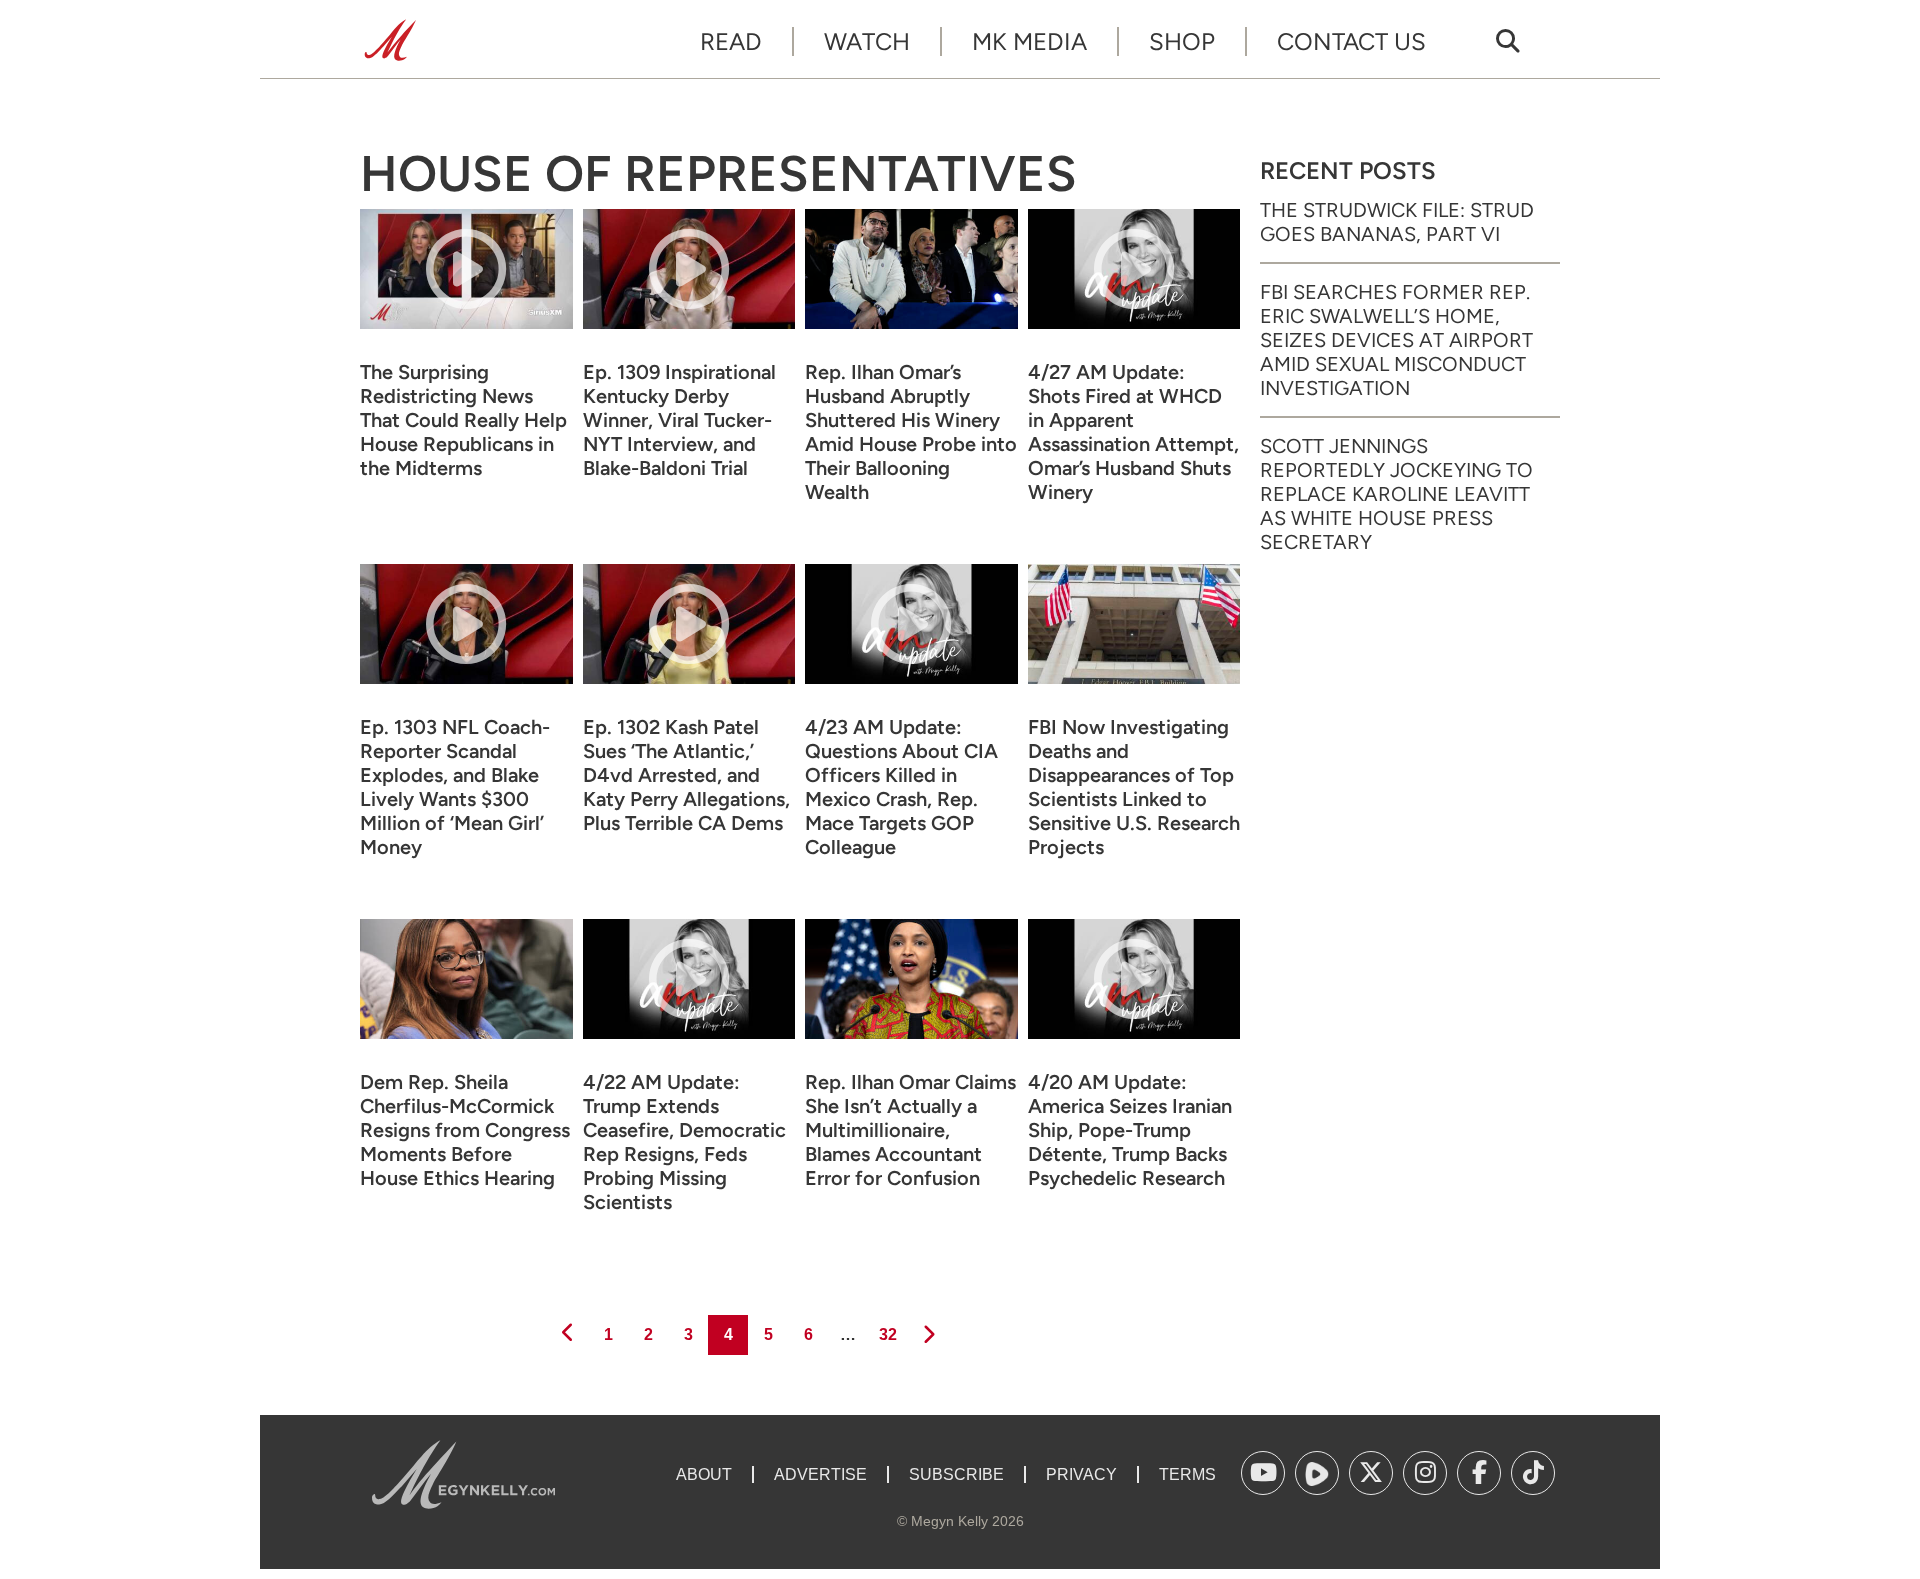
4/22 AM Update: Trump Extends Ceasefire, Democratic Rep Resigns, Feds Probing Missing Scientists (684, 1142)
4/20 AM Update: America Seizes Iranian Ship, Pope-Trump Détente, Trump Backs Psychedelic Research (1130, 1130)
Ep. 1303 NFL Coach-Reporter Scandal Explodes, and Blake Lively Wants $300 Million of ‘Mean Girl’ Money (455, 787)
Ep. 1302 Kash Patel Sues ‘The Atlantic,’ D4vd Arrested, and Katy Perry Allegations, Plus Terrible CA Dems (686, 775)
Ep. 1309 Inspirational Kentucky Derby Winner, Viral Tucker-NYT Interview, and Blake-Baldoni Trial (679, 420)
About (704, 1474)
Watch (867, 41)
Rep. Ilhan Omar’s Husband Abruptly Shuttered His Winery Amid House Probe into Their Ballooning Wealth (911, 432)
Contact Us (1351, 41)
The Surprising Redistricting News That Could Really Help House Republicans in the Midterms (463, 420)
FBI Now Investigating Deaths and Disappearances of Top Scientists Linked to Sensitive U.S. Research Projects (1134, 787)
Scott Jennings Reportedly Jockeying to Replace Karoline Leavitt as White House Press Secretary (1396, 494)
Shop (1182, 41)
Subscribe (956, 1474)
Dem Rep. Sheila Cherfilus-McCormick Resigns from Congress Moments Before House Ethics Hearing (465, 1130)
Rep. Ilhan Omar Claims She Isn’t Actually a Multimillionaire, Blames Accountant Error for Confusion (910, 1130)
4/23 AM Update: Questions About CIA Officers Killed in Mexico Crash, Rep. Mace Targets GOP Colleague (901, 787)
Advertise (820, 1474)
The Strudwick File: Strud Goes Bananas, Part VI (1397, 222)
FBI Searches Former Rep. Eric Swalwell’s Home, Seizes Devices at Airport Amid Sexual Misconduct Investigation (1396, 340)
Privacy (1081, 1474)
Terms (1187, 1474)
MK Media (1029, 41)
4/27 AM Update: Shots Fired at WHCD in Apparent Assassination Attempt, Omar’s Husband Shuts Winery (1133, 432)
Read (731, 41)
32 (887, 1334)
